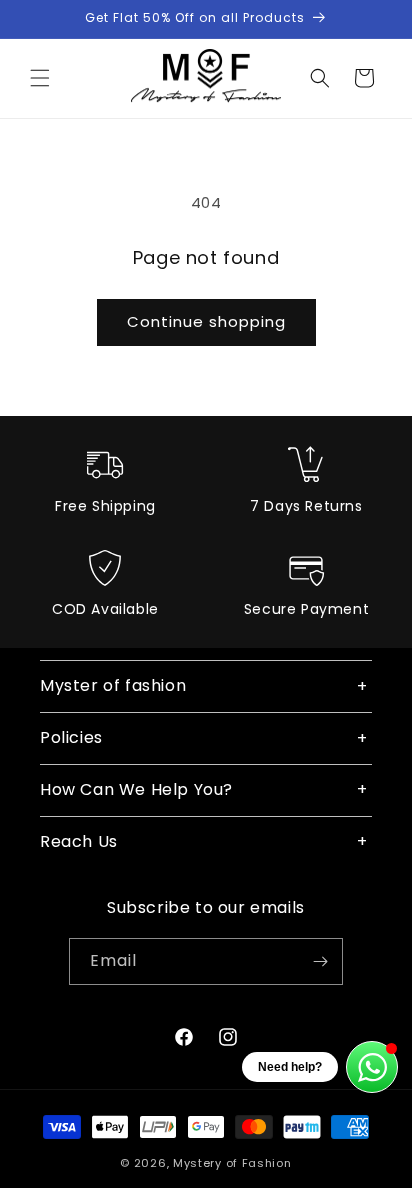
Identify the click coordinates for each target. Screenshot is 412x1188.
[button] (40, 78)
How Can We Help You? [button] (136, 789)
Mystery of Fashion (232, 1163)
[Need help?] (372, 1067)
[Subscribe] (320, 961)
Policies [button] (71, 737)
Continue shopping (206, 321)
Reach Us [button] (79, 841)
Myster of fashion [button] (113, 685)
